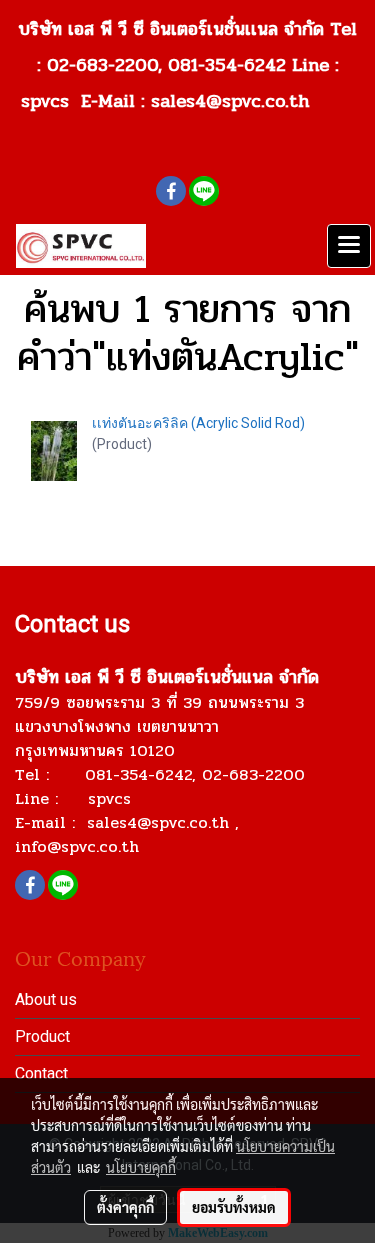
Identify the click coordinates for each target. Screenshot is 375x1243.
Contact (41, 1073)
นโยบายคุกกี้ (141, 1167)
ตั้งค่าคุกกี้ (125, 1207)
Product (42, 1036)
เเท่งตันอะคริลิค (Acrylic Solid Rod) (198, 423)
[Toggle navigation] (349, 246)
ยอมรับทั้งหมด (234, 1207)
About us (46, 999)
